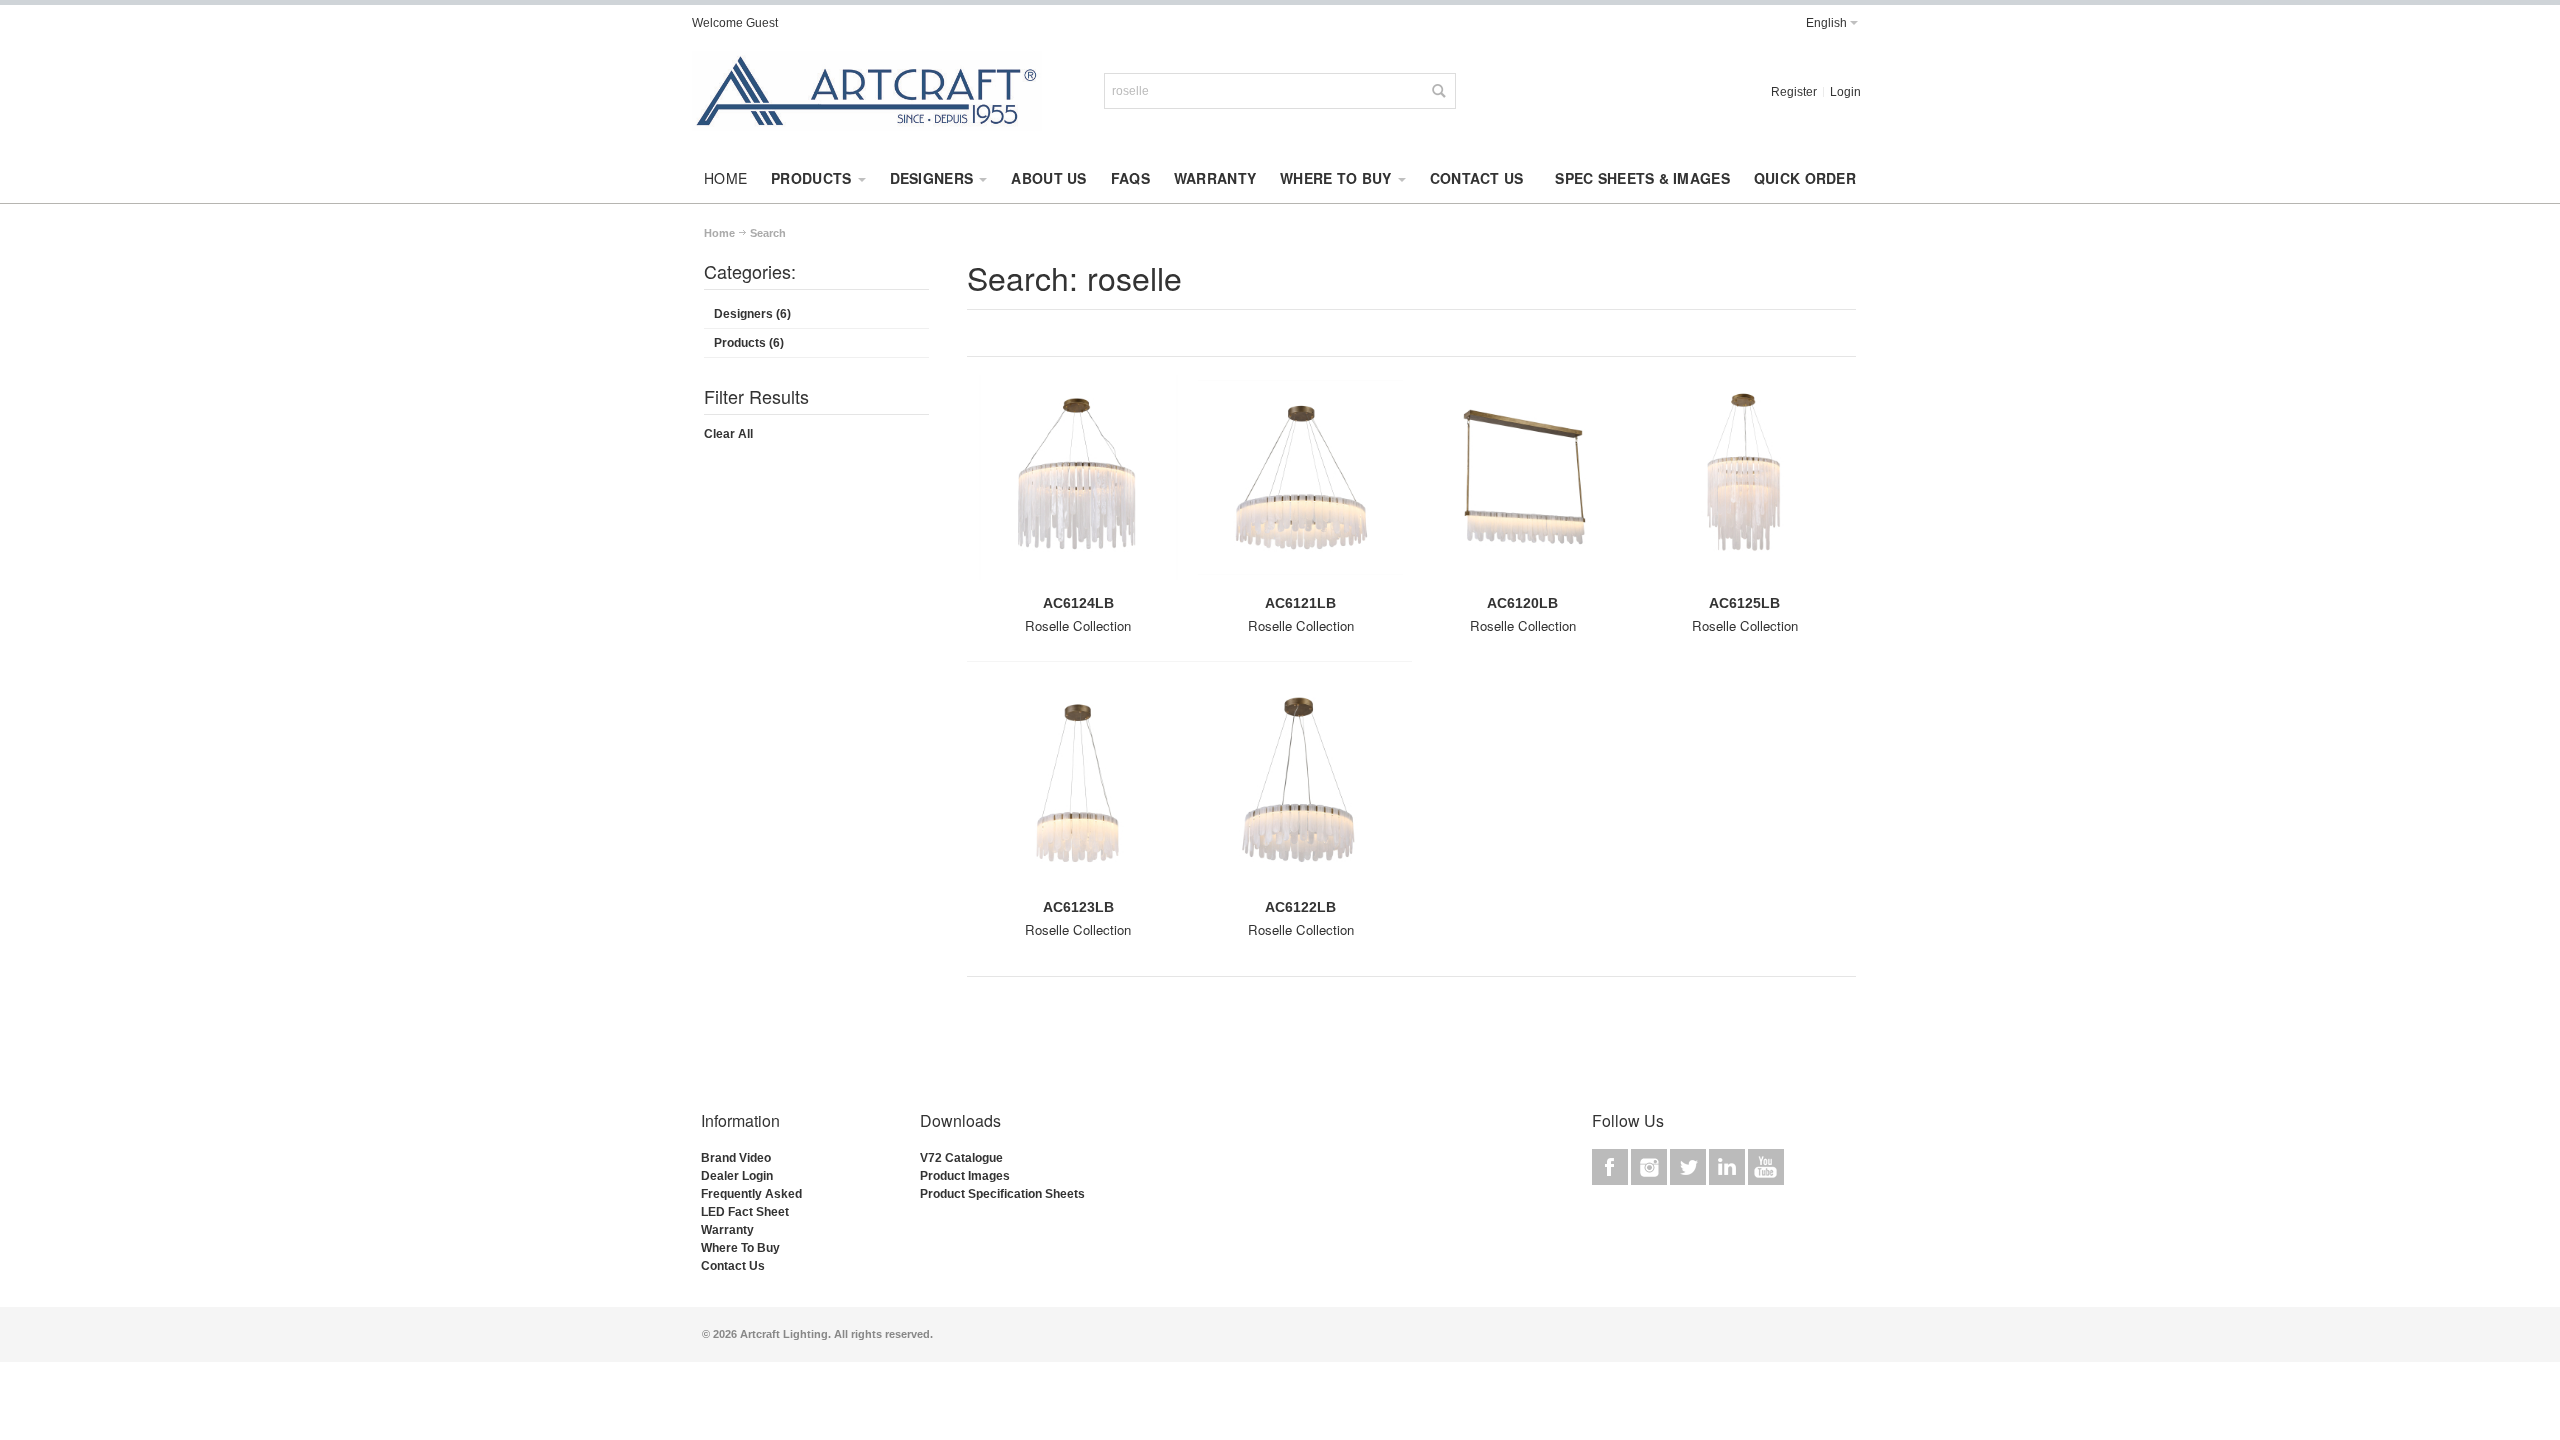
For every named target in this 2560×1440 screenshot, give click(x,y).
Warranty (727, 1230)
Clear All (728, 434)
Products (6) (749, 343)
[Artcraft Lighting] (867, 91)
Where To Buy (740, 1248)
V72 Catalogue (961, 1158)
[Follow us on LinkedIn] (1728, 1167)
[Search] (1438, 91)
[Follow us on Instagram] (1650, 1167)
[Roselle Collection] (1078, 484)
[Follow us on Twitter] (1689, 1167)
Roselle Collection (1078, 625)
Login (1845, 92)
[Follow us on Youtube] (1766, 1167)
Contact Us (733, 1266)
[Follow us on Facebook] (1611, 1167)
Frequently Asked (751, 1194)
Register (1794, 92)
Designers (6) (752, 314)
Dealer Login (737, 1176)
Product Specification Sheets (1002, 1194)
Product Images (965, 1176)
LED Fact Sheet (745, 1212)
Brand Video (736, 1158)
